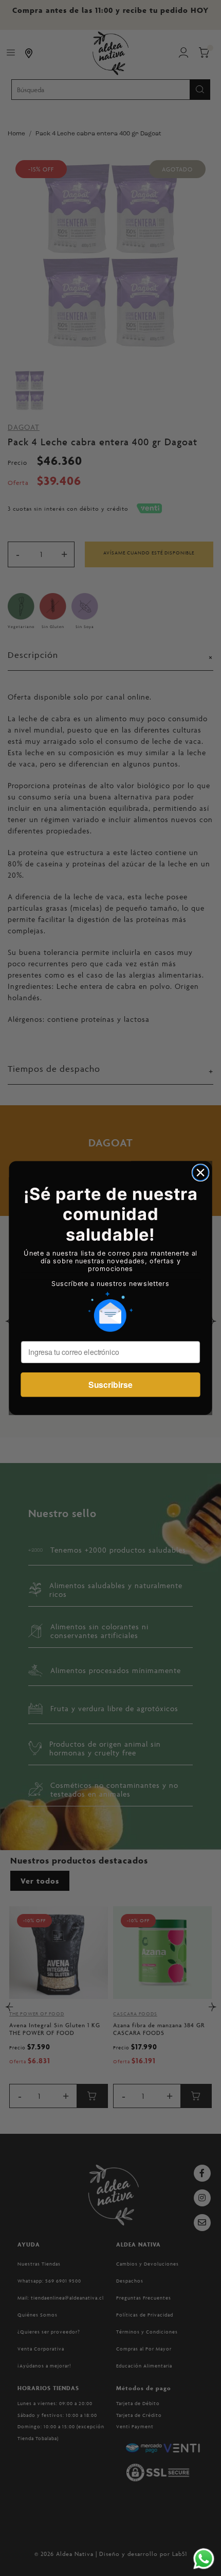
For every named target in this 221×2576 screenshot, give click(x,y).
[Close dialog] (201, 1172)
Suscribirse (110, 1385)
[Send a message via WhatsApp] (204, 2559)
